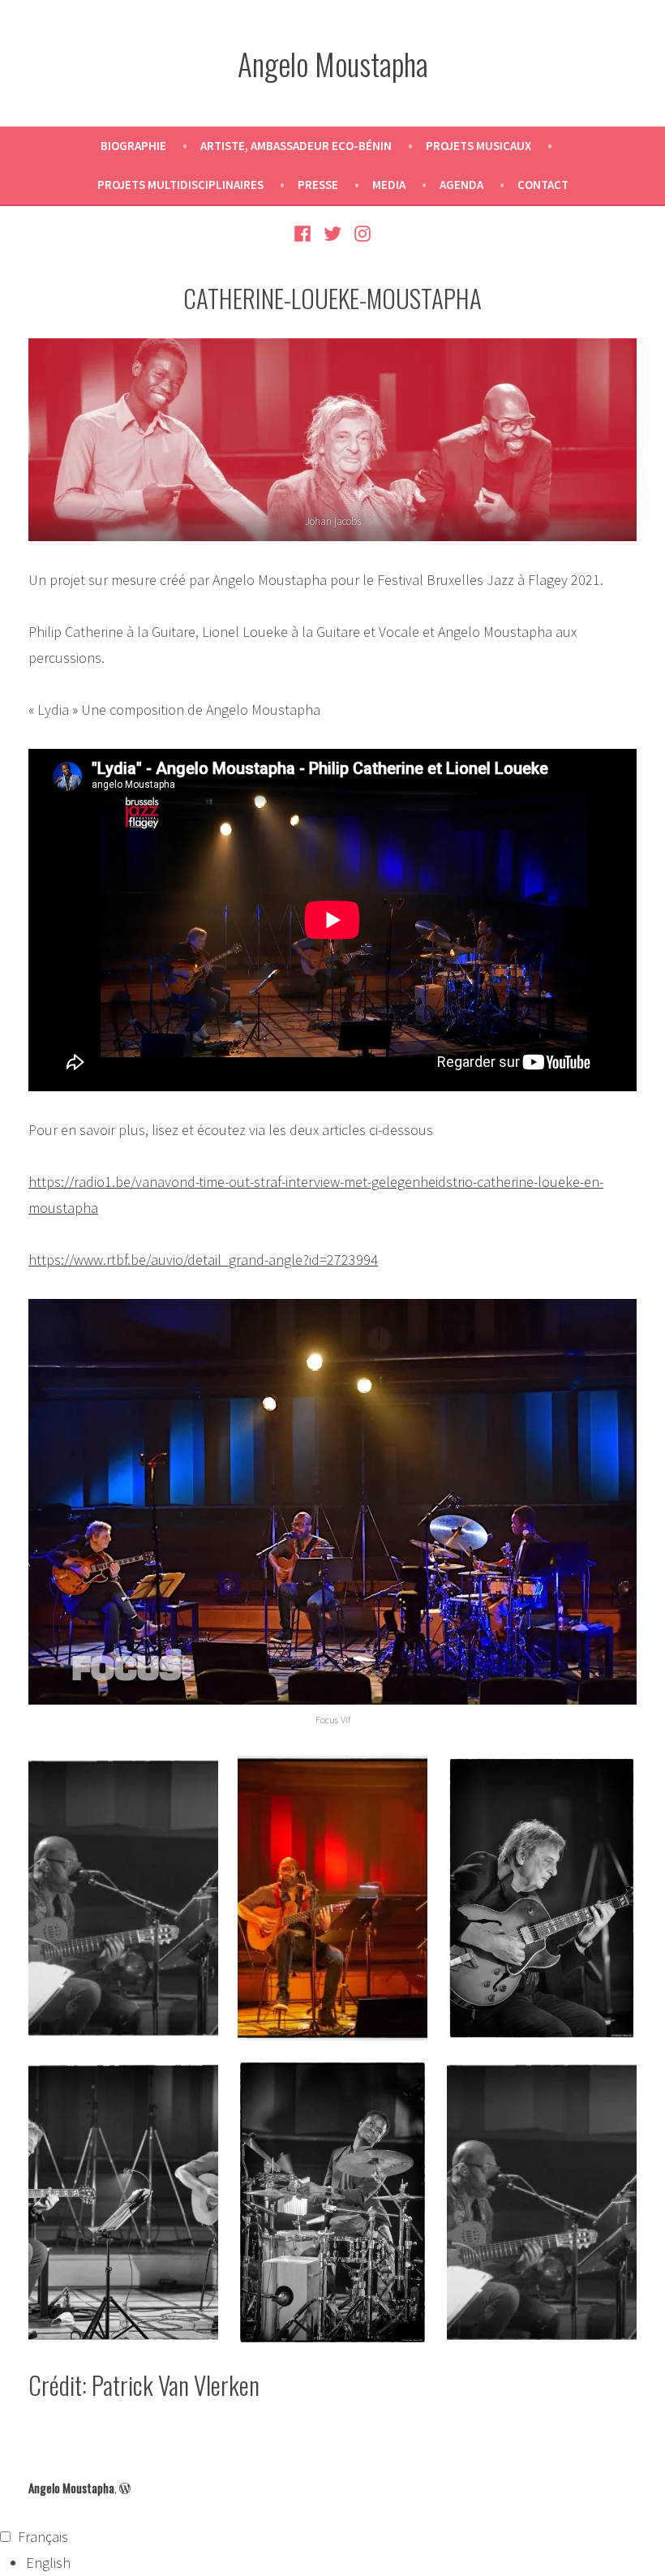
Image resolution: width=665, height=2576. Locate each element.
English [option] (48, 2563)
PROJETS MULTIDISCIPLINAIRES (180, 185)
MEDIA (389, 185)
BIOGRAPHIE (133, 146)
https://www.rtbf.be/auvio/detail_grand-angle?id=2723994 (203, 1260)
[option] (345, 2563)
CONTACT (543, 185)
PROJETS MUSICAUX (478, 146)
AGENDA (461, 185)
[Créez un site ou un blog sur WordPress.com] (125, 2488)
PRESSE (318, 185)
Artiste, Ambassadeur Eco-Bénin (296, 146)
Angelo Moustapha (333, 63)
